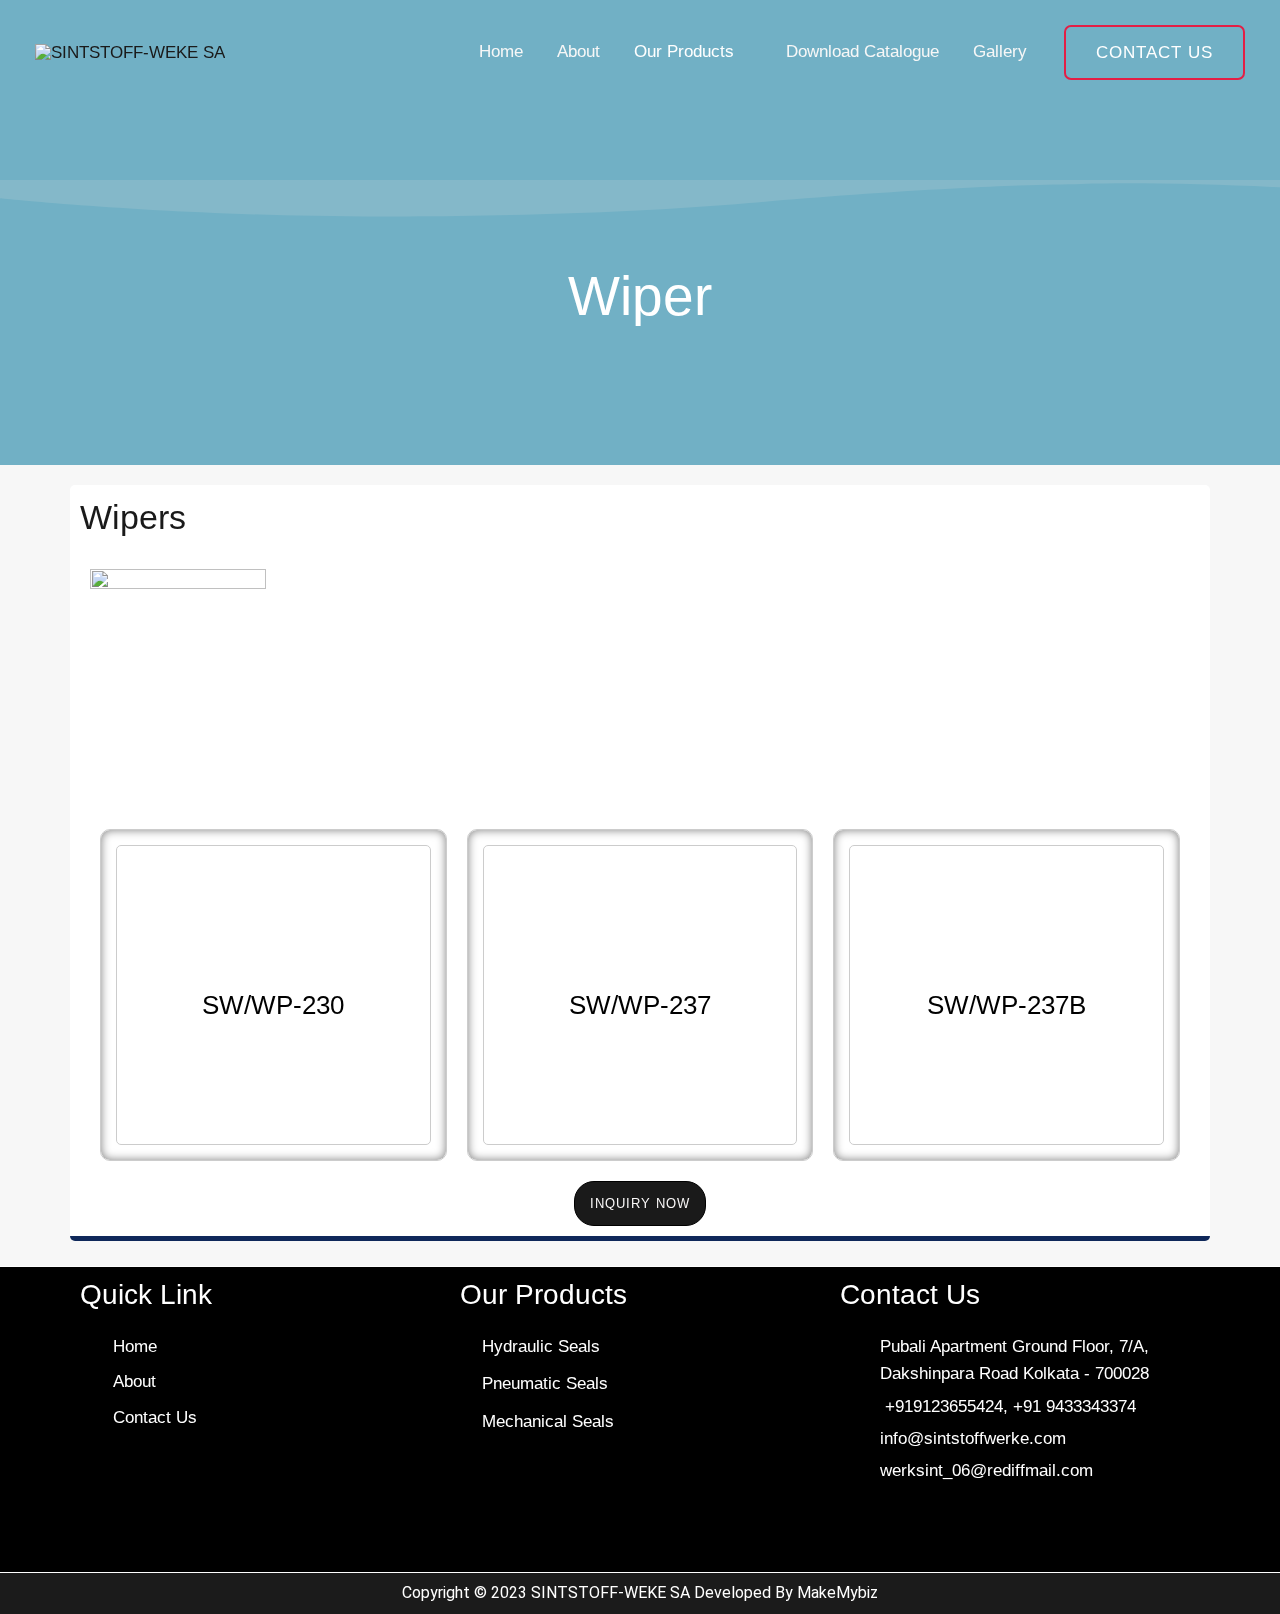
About (578, 51)
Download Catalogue (862, 51)
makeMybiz (837, 1592)
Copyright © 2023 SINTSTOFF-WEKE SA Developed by (599, 1592)
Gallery (1000, 51)
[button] (1154, 52)
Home (501, 51)
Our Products (684, 51)
